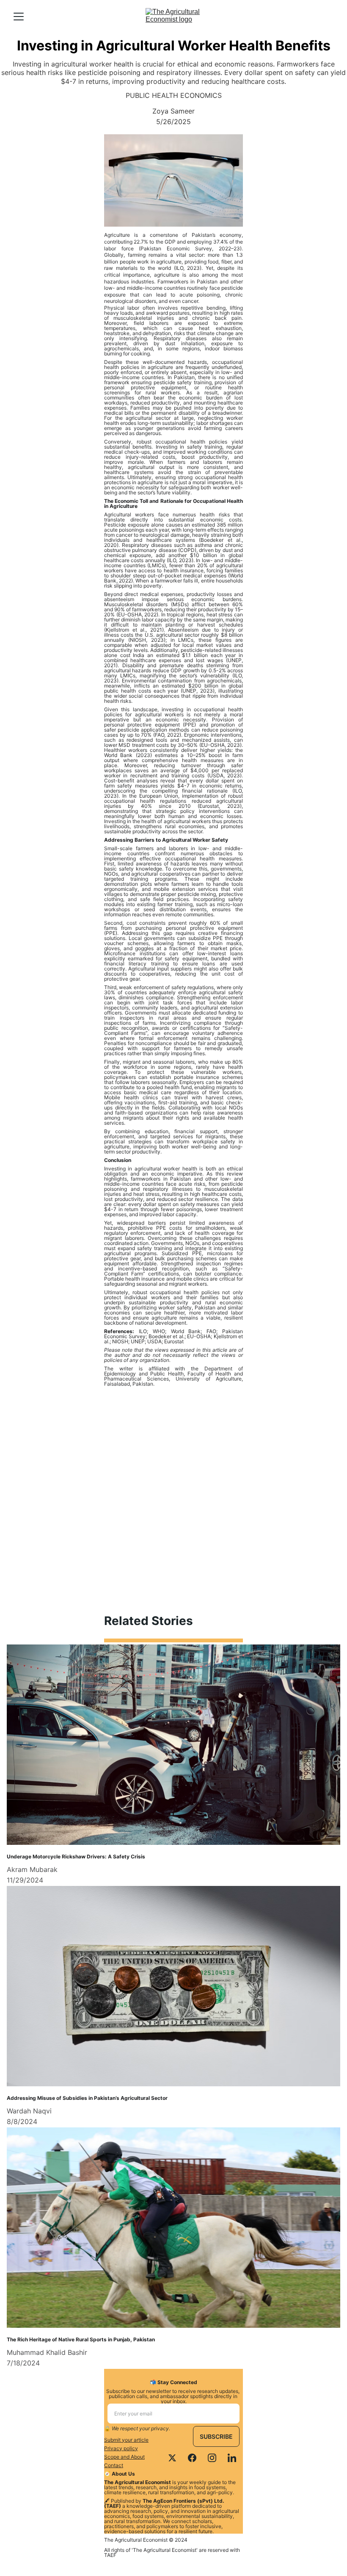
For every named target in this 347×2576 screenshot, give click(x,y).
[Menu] (19, 17)
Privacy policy (121, 2448)
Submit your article (126, 2440)
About (138, 2457)
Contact (114, 2465)
